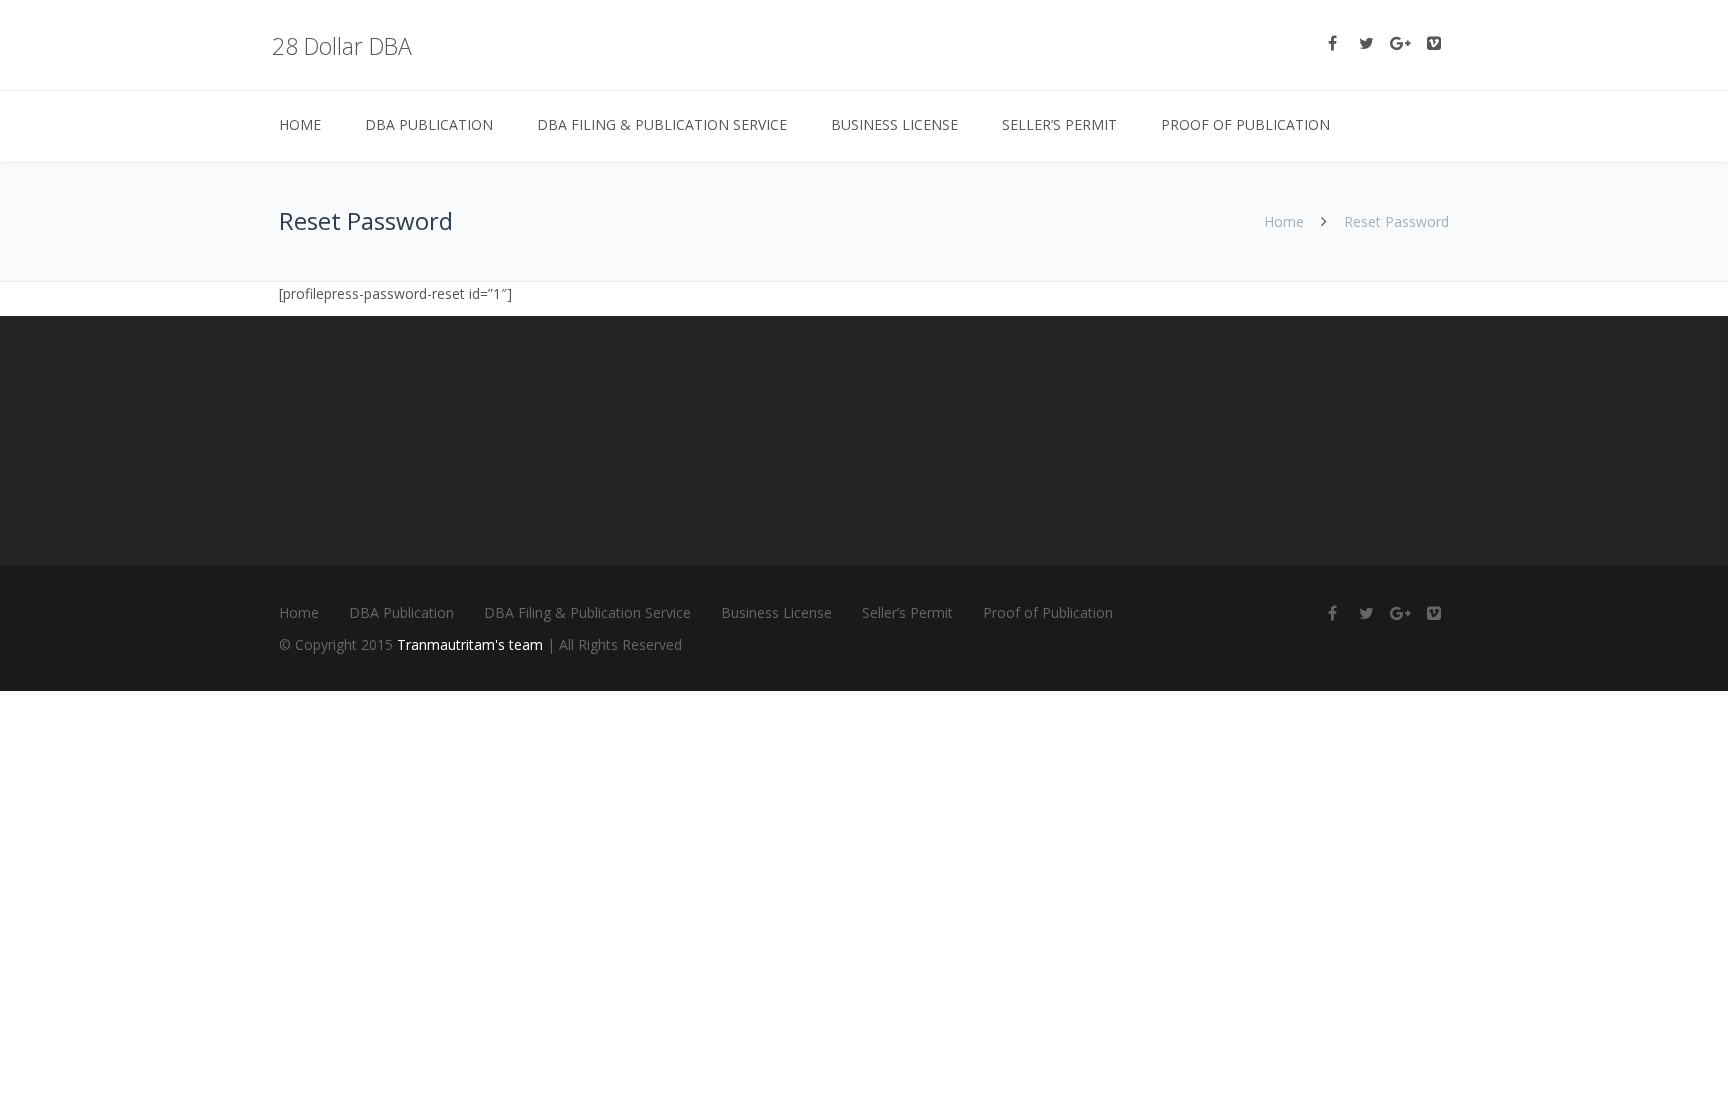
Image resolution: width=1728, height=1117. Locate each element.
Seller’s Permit (1059, 124)
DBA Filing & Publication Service (662, 124)
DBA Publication (429, 124)
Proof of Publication (1245, 124)
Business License (894, 124)
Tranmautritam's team (470, 644)
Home (300, 124)
